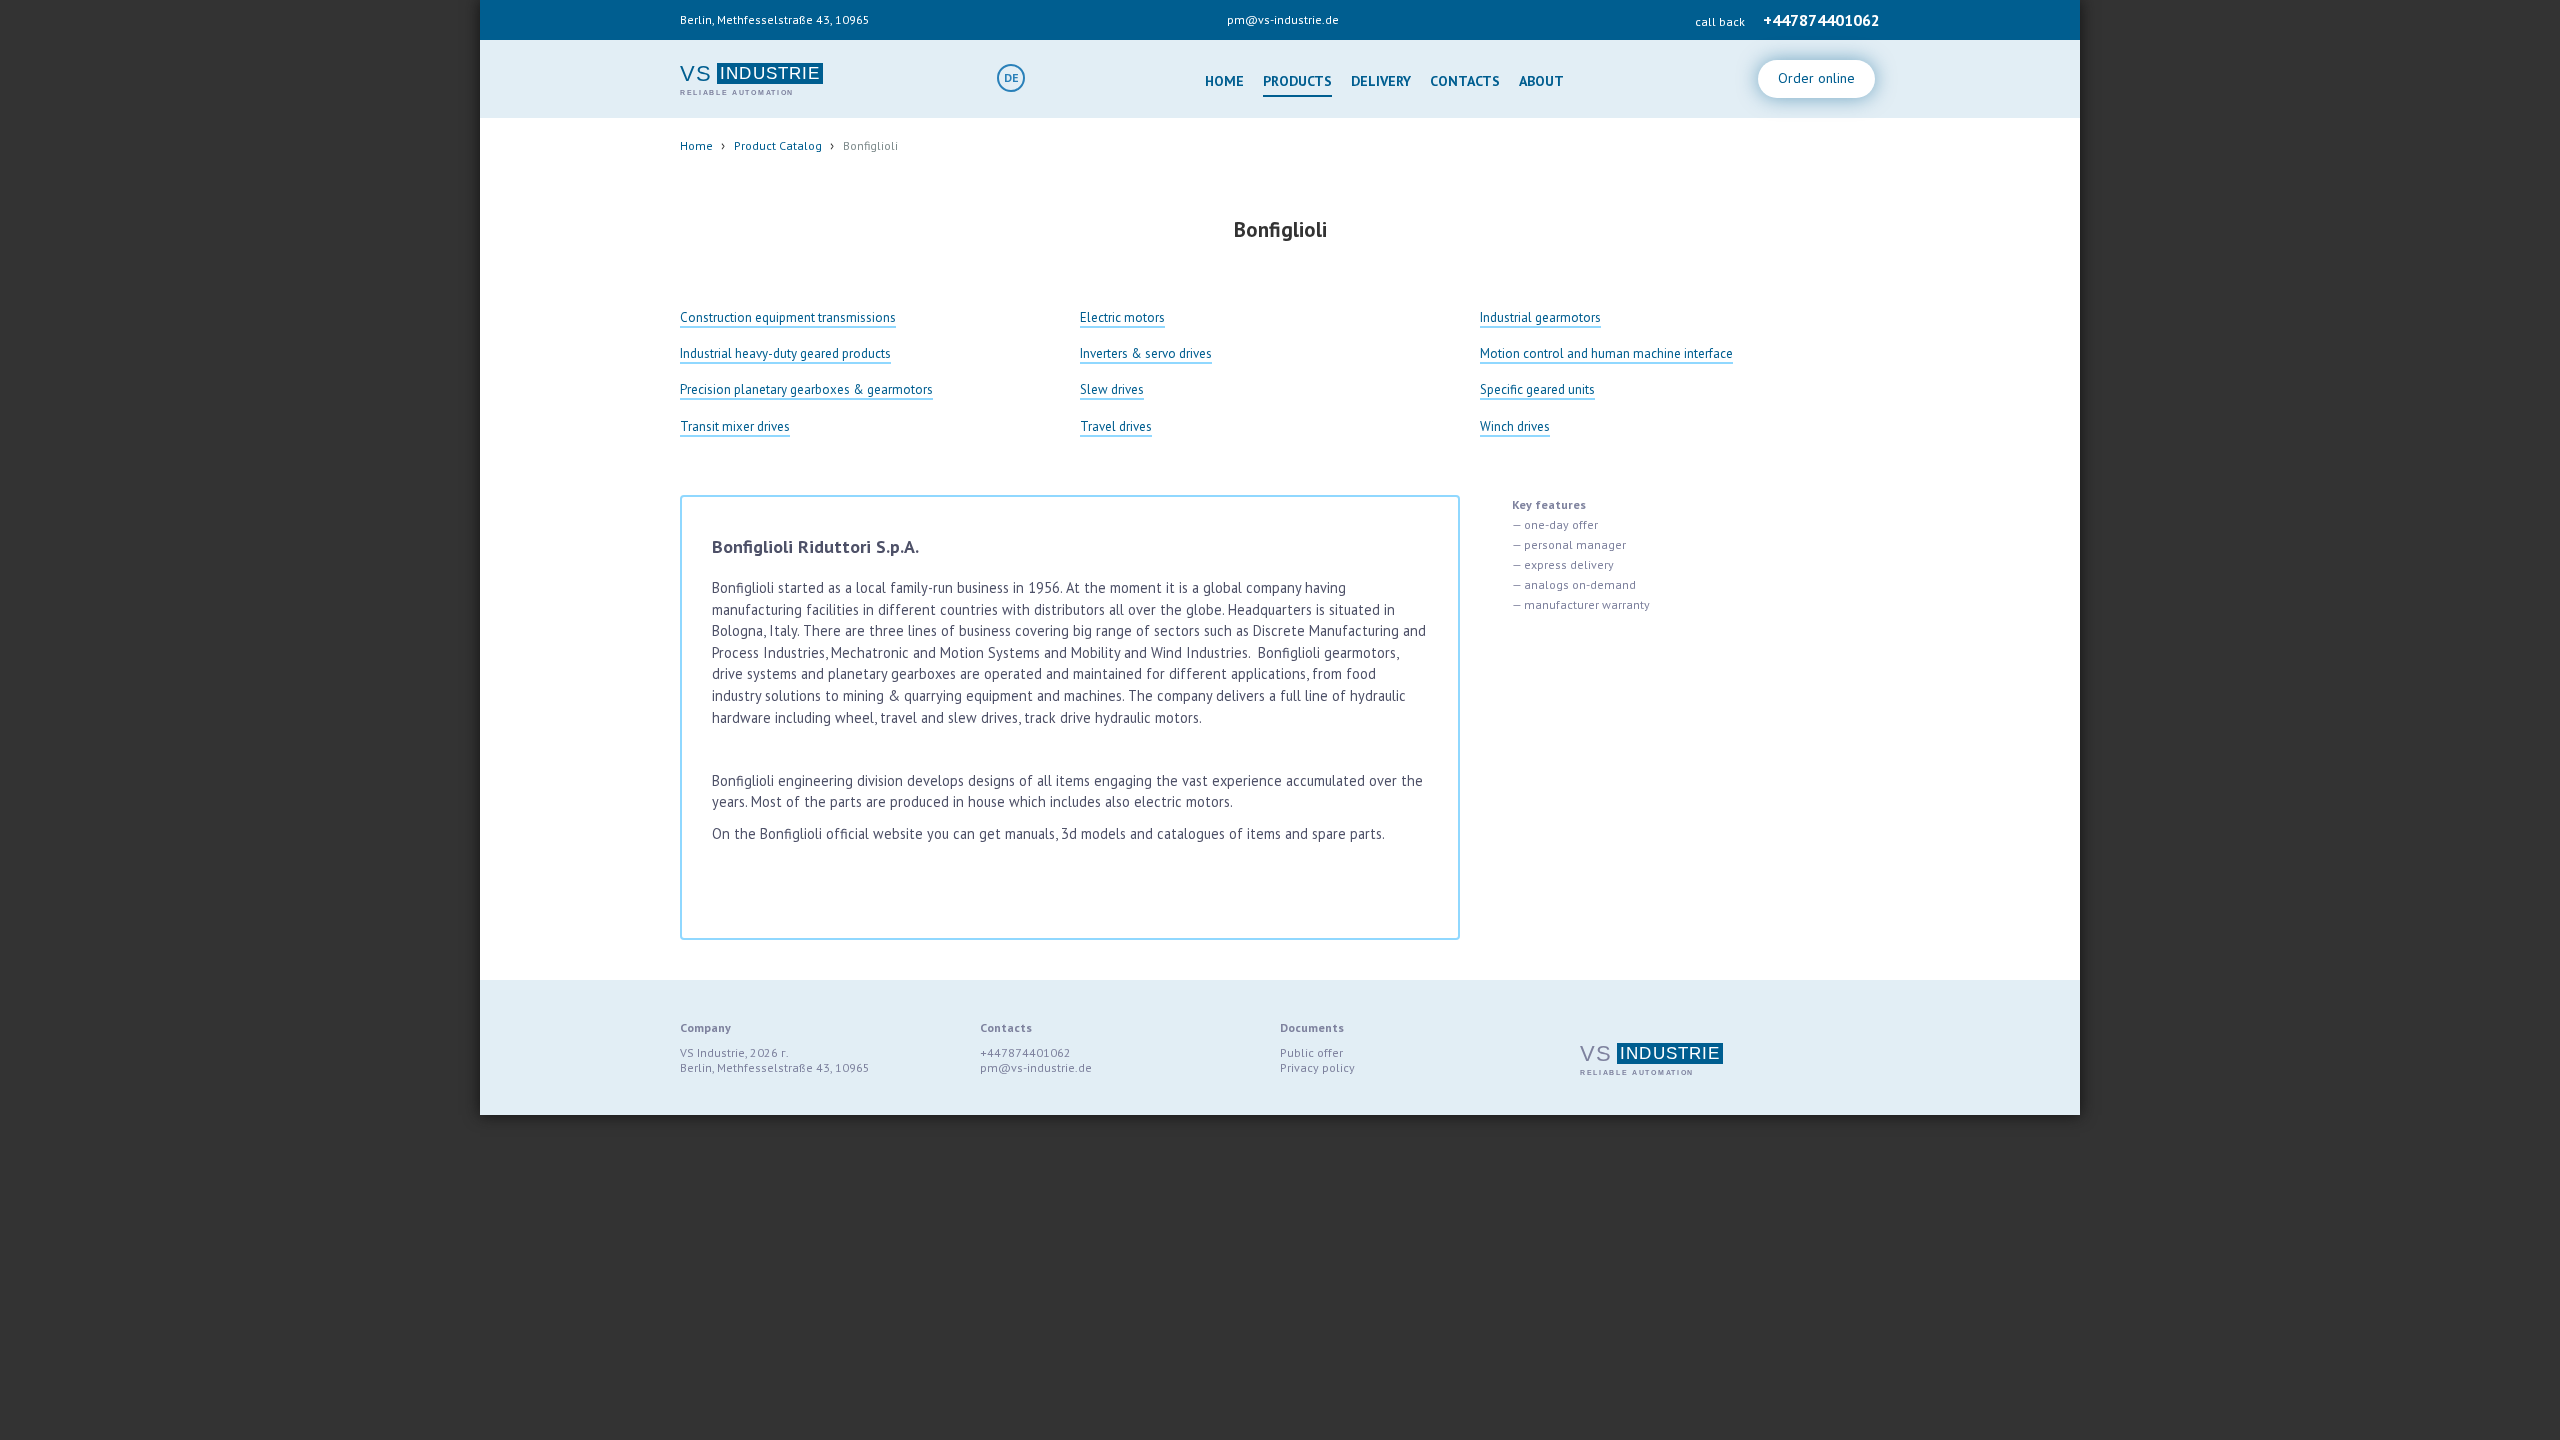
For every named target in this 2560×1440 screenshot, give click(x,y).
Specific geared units (1537, 389)
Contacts (1465, 81)
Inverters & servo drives (1146, 353)
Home (1224, 81)
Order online (1816, 78)
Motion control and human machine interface (1606, 353)
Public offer (1311, 1052)
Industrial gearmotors (1540, 317)
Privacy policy (1317, 1067)
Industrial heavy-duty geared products (785, 353)
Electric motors (1122, 317)
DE (1011, 77)
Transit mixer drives (735, 426)
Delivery (1381, 81)
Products (1297, 81)
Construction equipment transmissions (788, 317)
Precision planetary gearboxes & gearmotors (806, 389)
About (1541, 81)
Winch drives (1515, 426)
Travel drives (1116, 426)
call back (1720, 21)
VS (696, 73)
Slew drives (1112, 389)
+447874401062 (1821, 20)
